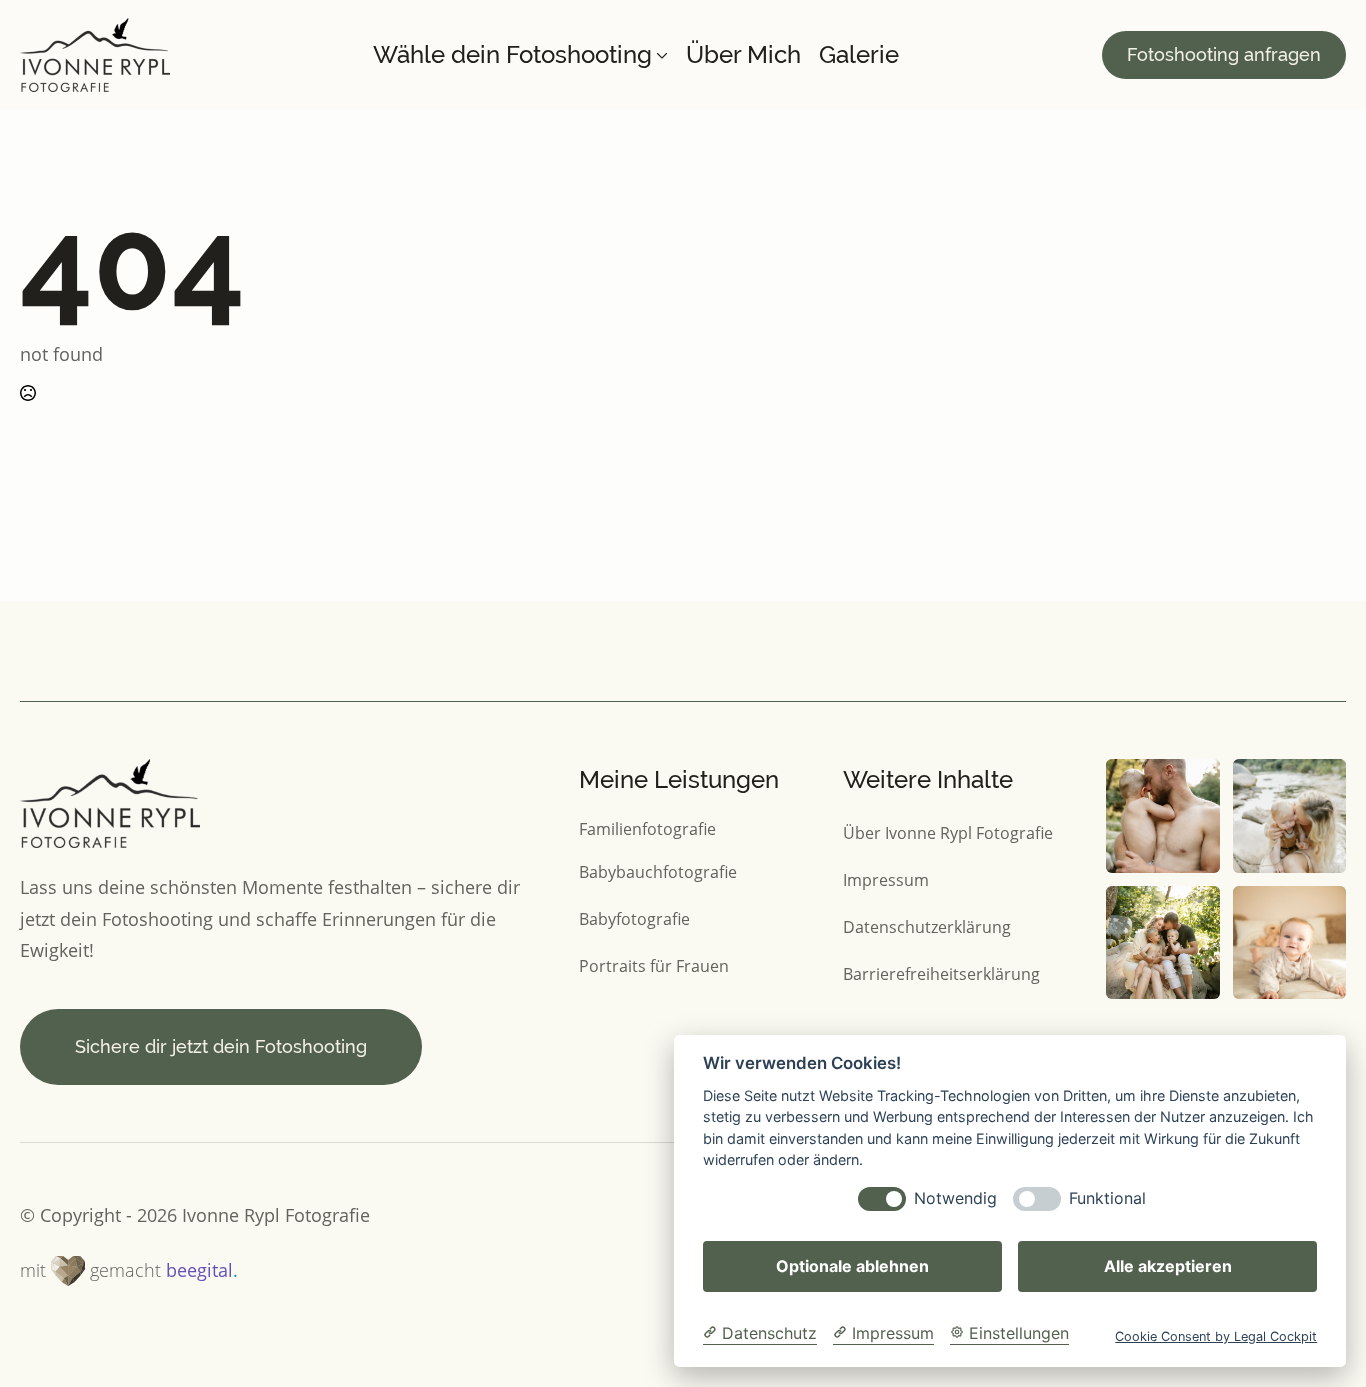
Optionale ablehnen (852, 1266)
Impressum (886, 879)
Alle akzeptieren (1168, 1266)
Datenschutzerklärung (927, 926)
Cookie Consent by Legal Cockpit (1216, 1336)
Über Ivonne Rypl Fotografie (948, 832)
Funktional (1107, 1198)
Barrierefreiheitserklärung (941, 973)
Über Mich (743, 55)
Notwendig (955, 1198)
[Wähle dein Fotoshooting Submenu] (660, 55)
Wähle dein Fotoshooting (512, 55)
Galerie (859, 55)
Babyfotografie (634, 918)
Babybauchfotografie (658, 871)
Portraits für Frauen (654, 965)
